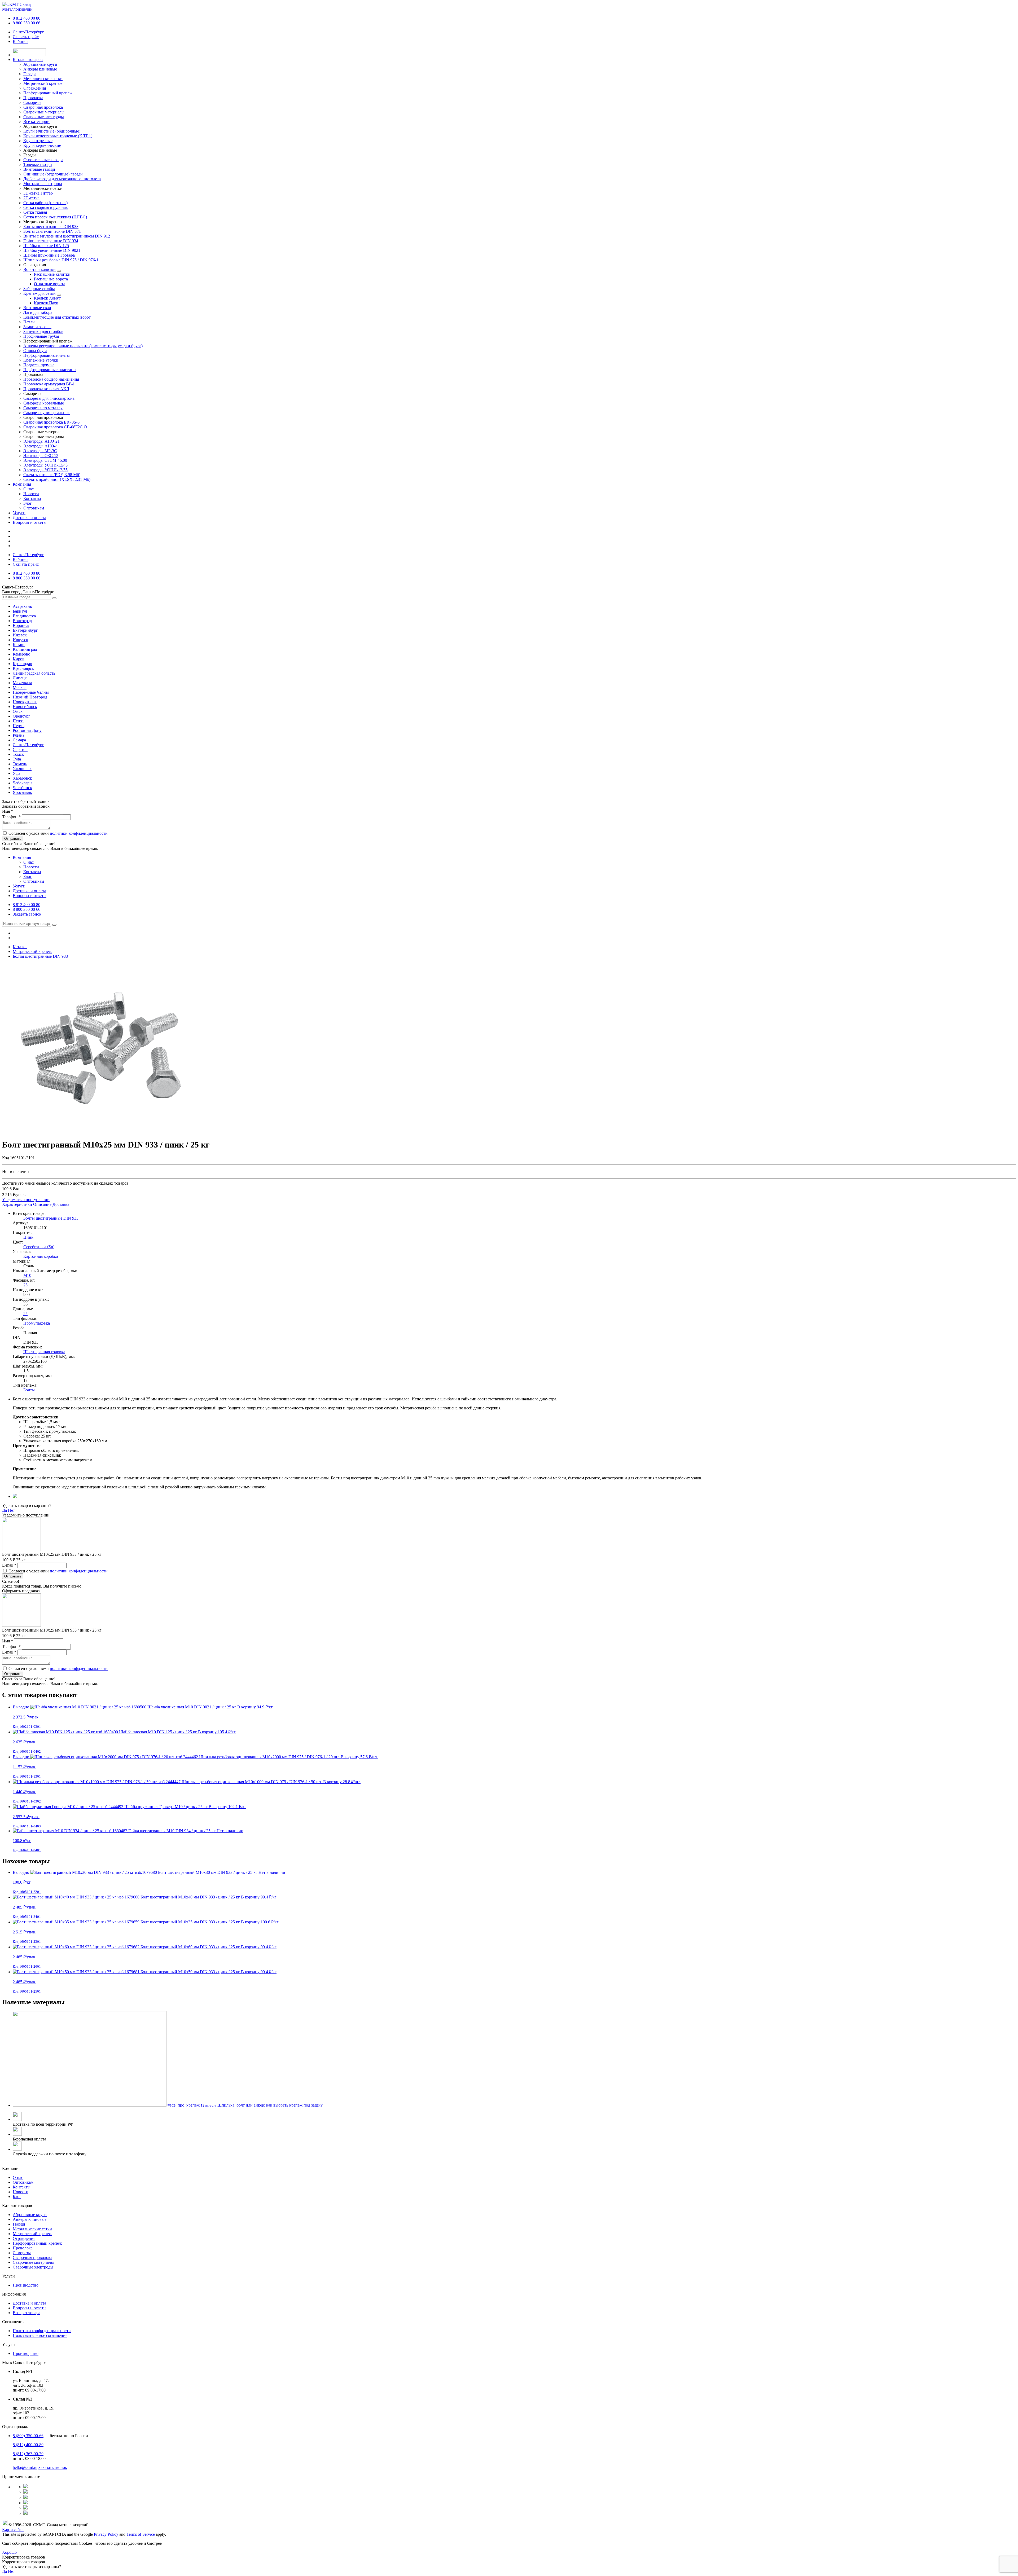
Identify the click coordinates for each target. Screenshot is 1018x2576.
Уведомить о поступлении (26, 1200)
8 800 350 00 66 (27, 23)
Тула (17, 759)
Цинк (28, 1237)
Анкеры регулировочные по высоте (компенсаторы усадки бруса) (83, 346)
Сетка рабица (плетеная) (45, 203)
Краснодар (22, 664)
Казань (19, 645)
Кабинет (20, 41)
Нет (11, 1510)
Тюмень (20, 764)
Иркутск (20, 640)
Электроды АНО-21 (41, 441)
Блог (28, 503)
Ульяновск (22, 769)
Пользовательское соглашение (40, 2335)
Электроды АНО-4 (40, 446)
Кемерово (21, 654)
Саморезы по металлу (43, 408)
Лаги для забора (38, 312)
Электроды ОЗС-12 (41, 456)
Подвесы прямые (39, 365)
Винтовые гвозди (39, 169)
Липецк (20, 678)
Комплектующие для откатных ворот (57, 317)
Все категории (36, 122)
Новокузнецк (25, 702)
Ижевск (20, 635)
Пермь (19, 726)
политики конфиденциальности (79, 833)
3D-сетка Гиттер (38, 193)
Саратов (20, 749)
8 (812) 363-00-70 (28, 2454)
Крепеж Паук (46, 303)
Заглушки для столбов (43, 331)
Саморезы (22, 2253)
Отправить (13, 839)
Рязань (19, 735)
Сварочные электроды (33, 2267)
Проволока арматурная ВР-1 (49, 384)
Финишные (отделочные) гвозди (53, 174)
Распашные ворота (51, 279)
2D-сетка (31, 198)
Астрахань (22, 606)
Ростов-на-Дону (27, 730)
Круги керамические (42, 145)
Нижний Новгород (30, 697)
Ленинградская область (34, 673)
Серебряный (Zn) (39, 1247)
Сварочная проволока (32, 2258)
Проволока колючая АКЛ (46, 389)
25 (25, 1285)
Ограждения (24, 2238)
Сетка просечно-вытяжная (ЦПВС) (55, 217)
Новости (31, 494)
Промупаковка (37, 1323)
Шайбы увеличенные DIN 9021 (52, 250)
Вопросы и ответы (30, 522)
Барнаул (20, 611)
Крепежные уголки (41, 360)
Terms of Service (141, 2534)
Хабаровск (22, 778)
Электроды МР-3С (40, 451)
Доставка (61, 1204)
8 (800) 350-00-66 (28, 2436)
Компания (22, 484)
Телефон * (11, 817)
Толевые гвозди (38, 164)
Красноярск (23, 668)
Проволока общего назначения (51, 379)
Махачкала (22, 683)
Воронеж (21, 625)
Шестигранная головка (44, 1352)
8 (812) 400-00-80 (28, 2445)
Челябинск (22, 788)
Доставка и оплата (29, 518)
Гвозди (19, 2224)
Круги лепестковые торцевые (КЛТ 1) (58, 136)
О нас (28, 489)
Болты (29, 1390)
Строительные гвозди (43, 160)
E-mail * (9, 1565)
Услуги (19, 513)
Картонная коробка (41, 1256)
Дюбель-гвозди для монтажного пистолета (62, 179)
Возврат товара (27, 2313)
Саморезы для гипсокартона (49, 398)
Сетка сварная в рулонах (46, 207)
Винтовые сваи (37, 308)
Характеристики (17, 1204)
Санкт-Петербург (28, 32)
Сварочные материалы (33, 2262)
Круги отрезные (38, 141)
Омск (18, 711)
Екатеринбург (25, 630)
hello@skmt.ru (25, 2467)
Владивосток (25, 616)
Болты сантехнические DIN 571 (52, 231)
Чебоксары (23, 783)
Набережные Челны (31, 692)
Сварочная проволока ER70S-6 (51, 422)
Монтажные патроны (43, 184)
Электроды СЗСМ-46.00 (45, 460)
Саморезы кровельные (44, 403)
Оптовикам (34, 508)
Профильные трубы (41, 336)
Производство (26, 2285)
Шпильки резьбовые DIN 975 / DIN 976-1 (61, 260)
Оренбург (21, 716)
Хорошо (9, 2552)
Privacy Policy (106, 2534)
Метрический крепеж (32, 2234)
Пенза (18, 721)
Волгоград (22, 621)
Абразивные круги (30, 2215)
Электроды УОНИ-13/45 (45, 465)
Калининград (25, 649)
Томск (18, 754)
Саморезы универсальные (47, 413)
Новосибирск (25, 707)
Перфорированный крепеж (37, 2243)
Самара (19, 740)
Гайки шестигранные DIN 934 (51, 241)
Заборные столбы (39, 289)
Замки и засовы (37, 327)
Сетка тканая (35, 212)
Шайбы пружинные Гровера (49, 255)
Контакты (32, 498)
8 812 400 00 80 (27, 18)
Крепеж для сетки (40, 293)
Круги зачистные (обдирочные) (52, 131)
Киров (19, 659)
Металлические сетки (32, 2229)
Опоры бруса (35, 351)
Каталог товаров (28, 60)
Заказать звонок (27, 914)
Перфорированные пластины (50, 370)
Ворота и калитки (40, 269)
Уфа (16, 773)
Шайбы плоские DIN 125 (46, 246)
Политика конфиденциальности (42, 2331)
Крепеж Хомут (47, 298)
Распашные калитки (52, 274)
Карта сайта (13, 2529)
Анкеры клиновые (30, 2219)
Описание (42, 1204)
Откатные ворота (50, 284)
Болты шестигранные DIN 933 (51, 227)
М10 (27, 1275)
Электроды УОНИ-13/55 (45, 470)
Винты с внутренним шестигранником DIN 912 (67, 236)
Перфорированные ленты (47, 355)
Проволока (23, 2248)
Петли (29, 322)
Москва (20, 687)
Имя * (8, 811)
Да (5, 1510)
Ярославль (22, 792)
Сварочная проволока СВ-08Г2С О (55, 427)
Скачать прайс (26, 37)
